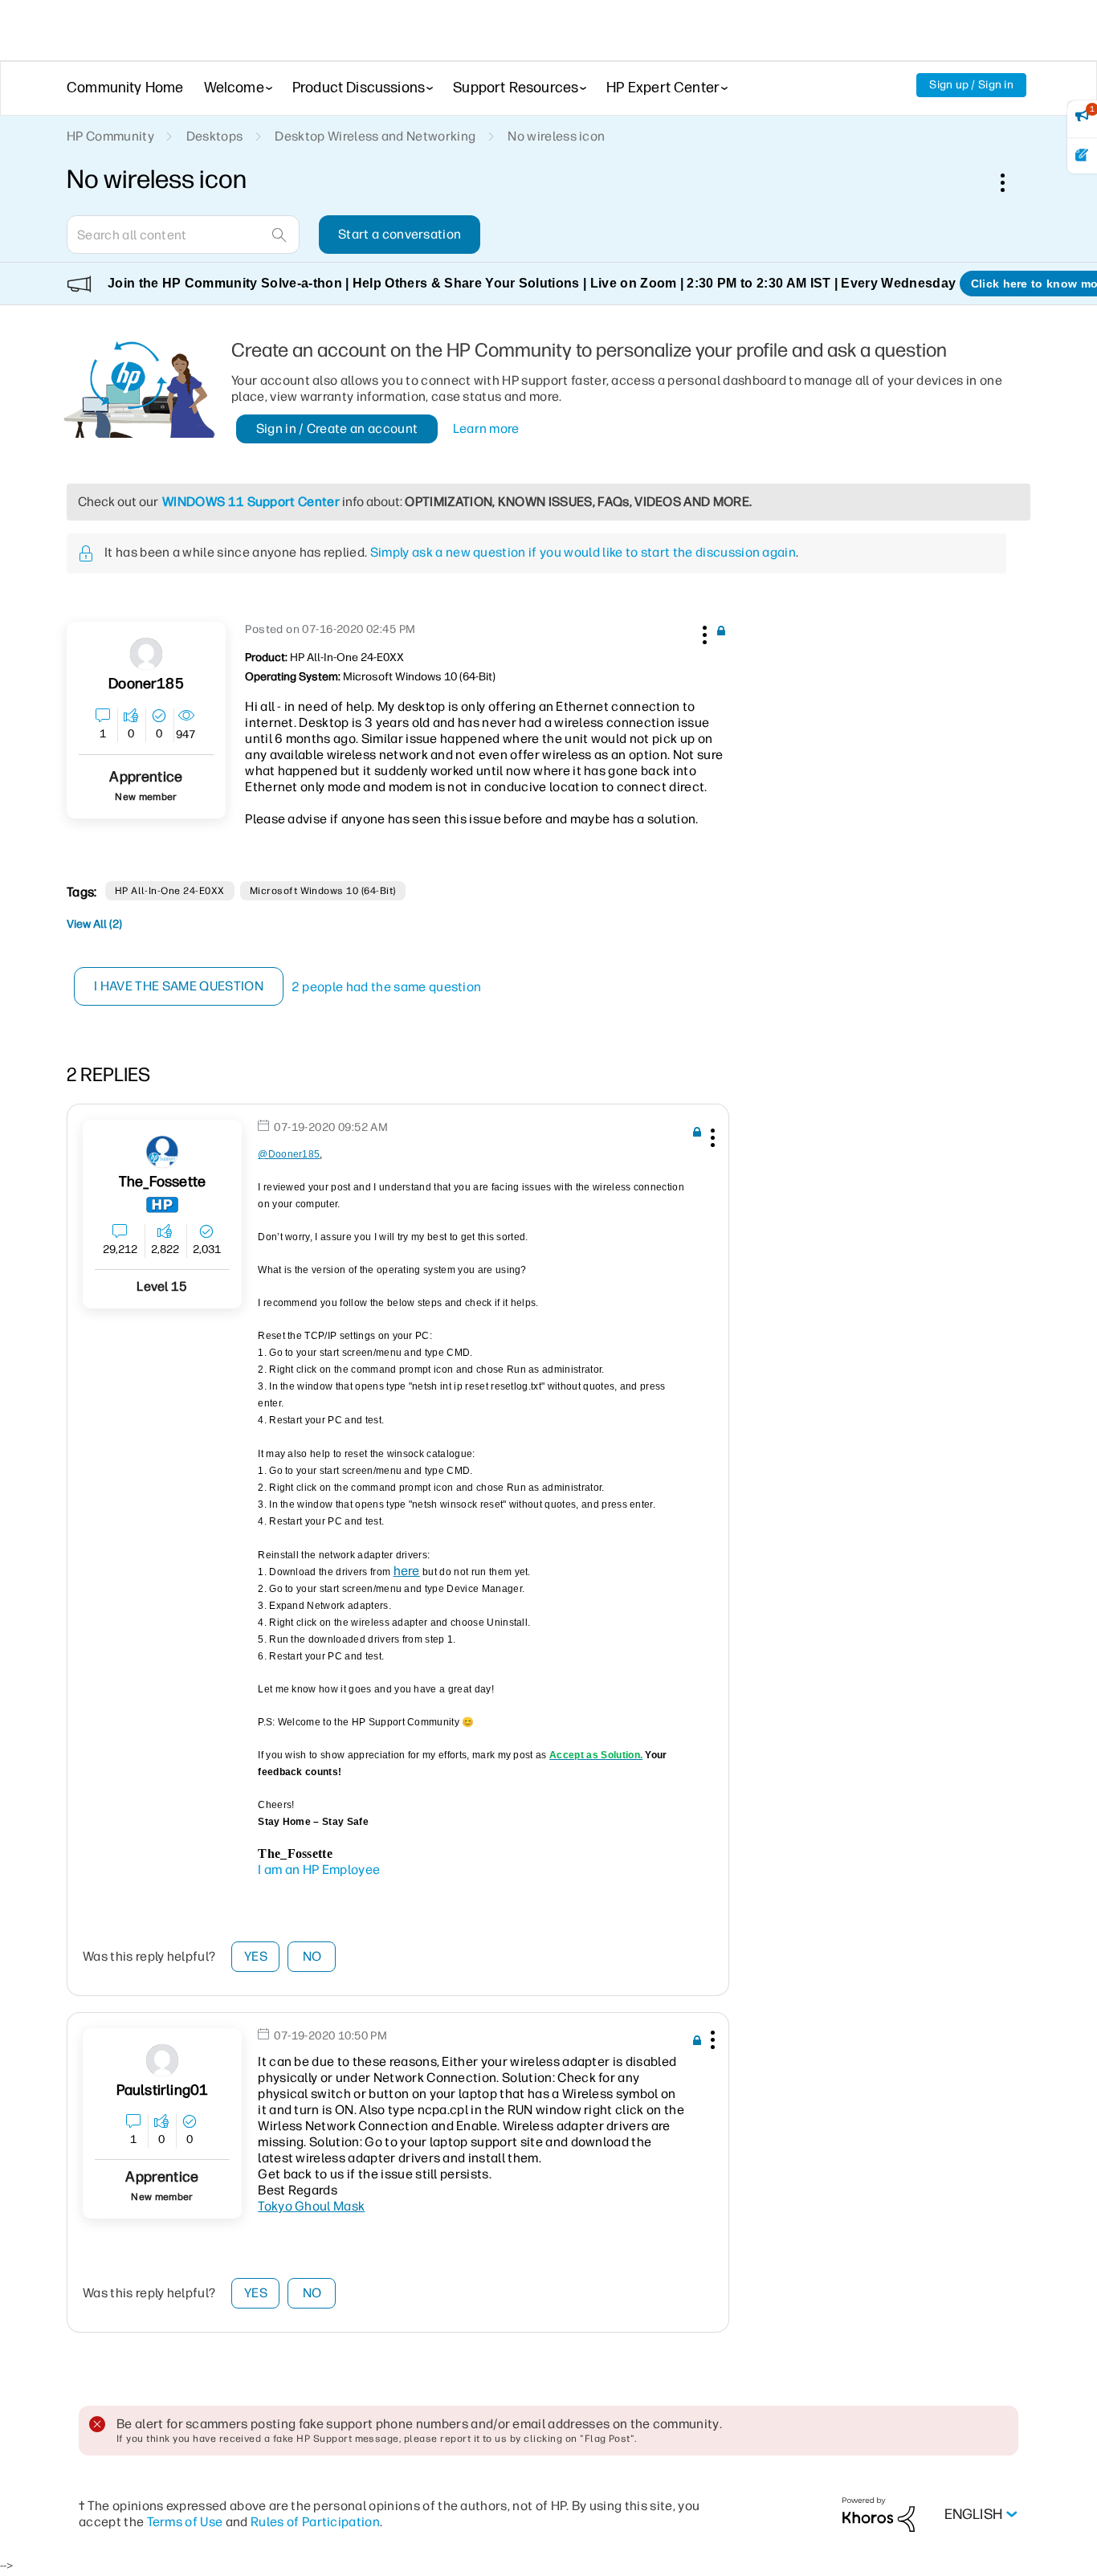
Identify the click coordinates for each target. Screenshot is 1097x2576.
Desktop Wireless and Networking (375, 136)
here (407, 1571)
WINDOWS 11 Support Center (251, 502)
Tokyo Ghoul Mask (311, 2206)
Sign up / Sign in (971, 85)
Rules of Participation (315, 2522)
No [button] (312, 1956)
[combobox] (183, 235)
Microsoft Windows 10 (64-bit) (323, 891)
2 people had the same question (387, 987)
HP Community (110, 136)
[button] (703, 632)
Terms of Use (185, 2522)
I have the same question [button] (179, 986)
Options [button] (1011, 182)
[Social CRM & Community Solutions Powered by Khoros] (879, 2514)
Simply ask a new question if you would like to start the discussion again (583, 552)
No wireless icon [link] (556, 136)
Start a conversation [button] (400, 234)
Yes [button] (256, 1956)
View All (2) (94, 924)
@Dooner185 (289, 1154)
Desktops (215, 136)
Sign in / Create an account (337, 429)
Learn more (486, 429)
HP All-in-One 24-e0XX (170, 891)
